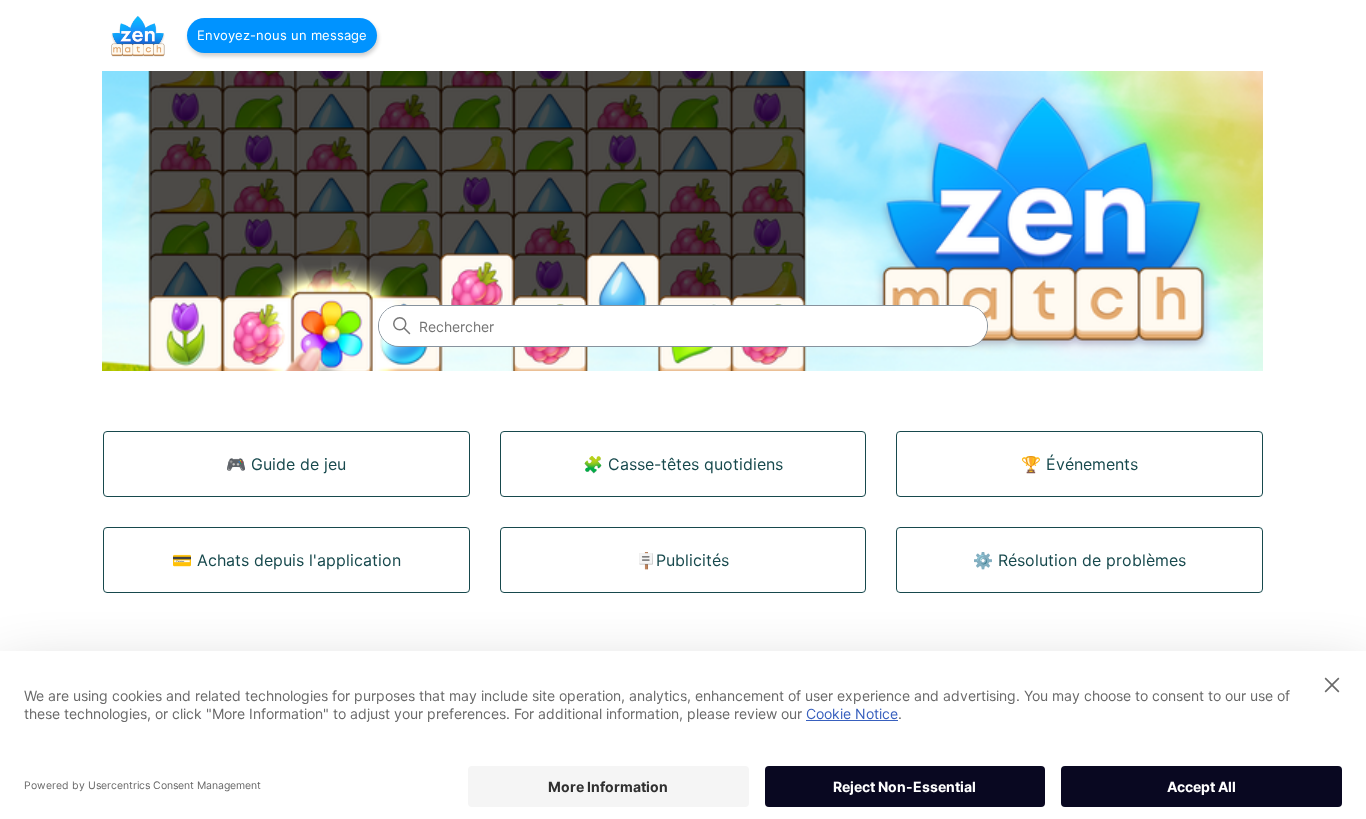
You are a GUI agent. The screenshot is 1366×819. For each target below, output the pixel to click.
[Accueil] (138, 36)
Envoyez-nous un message (282, 35)
